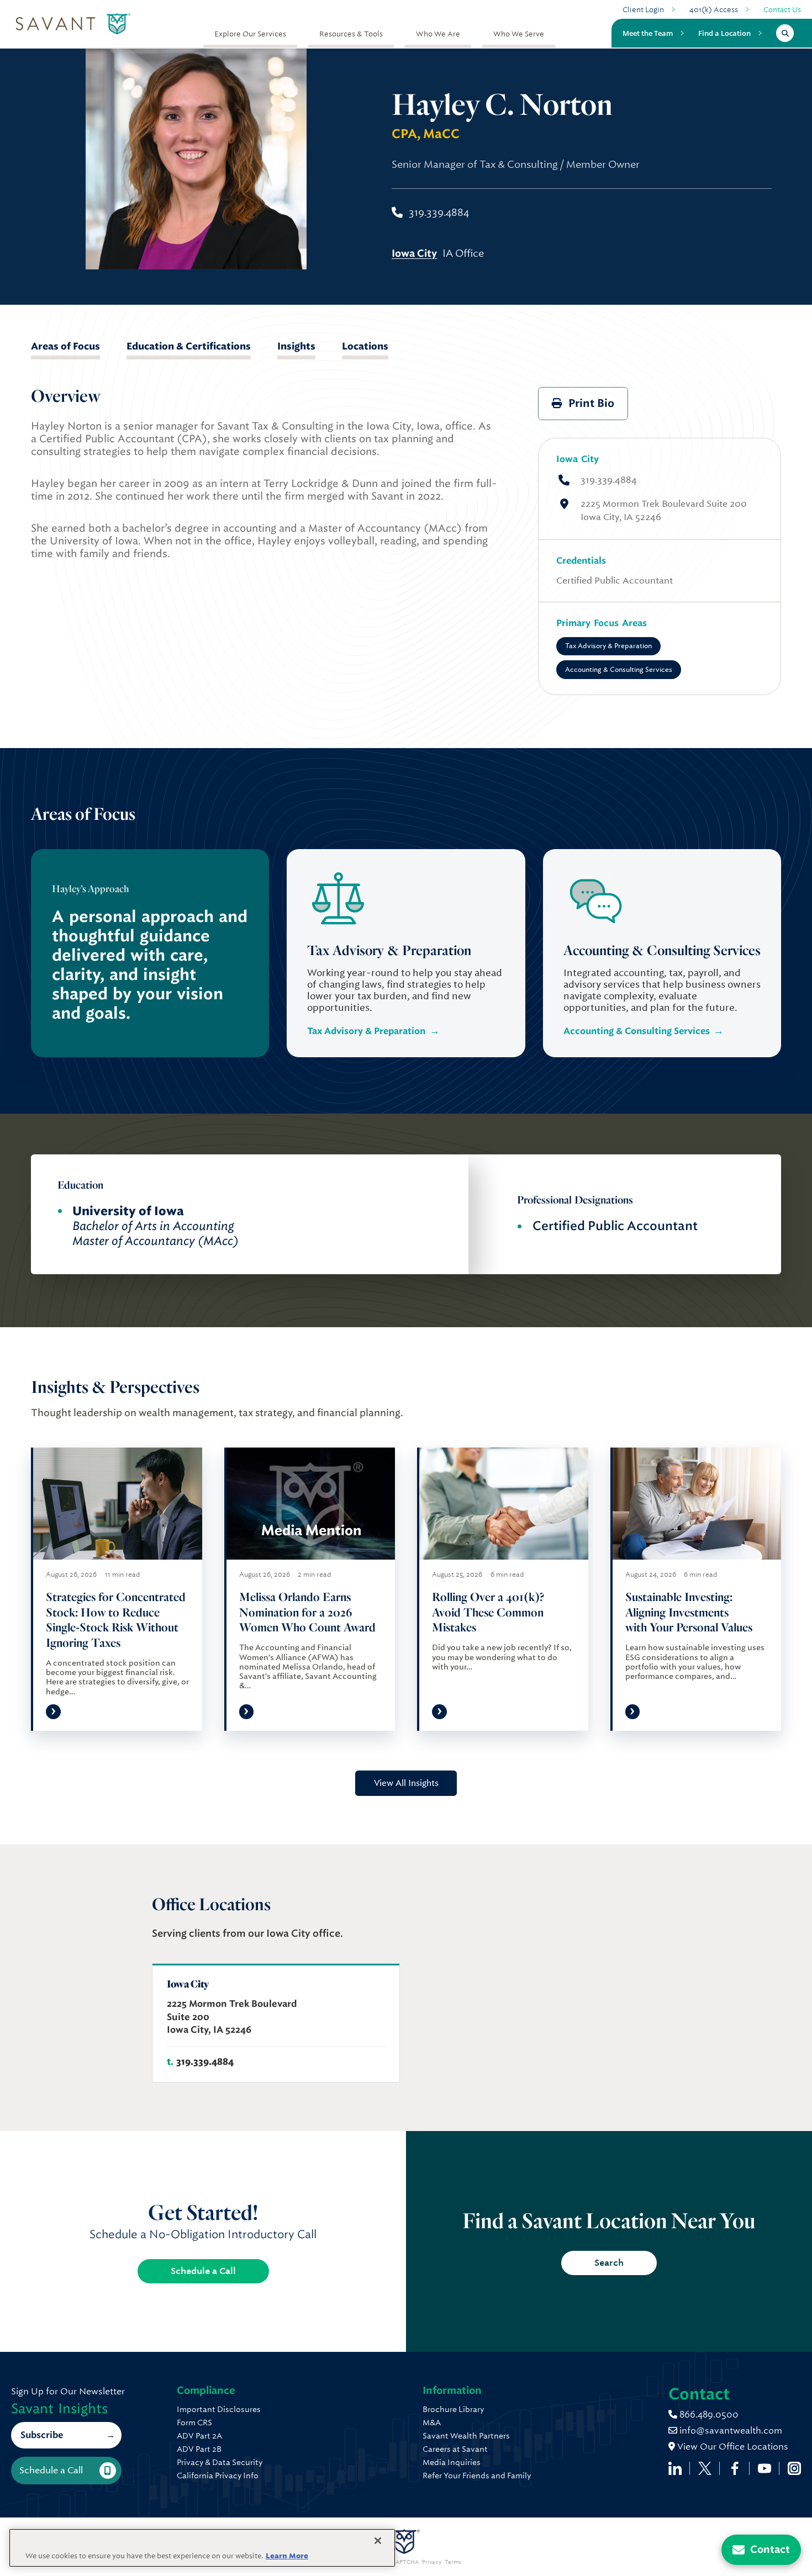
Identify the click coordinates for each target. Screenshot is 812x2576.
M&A (432, 2423)
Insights (296, 346)
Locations (365, 346)
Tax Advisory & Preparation (608, 646)
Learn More (287, 2556)
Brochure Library (453, 2409)
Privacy (432, 2562)
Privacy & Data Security (220, 2462)
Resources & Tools (351, 34)
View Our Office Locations (732, 2447)
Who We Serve (519, 34)
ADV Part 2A (199, 2436)
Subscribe (42, 2435)
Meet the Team (648, 33)
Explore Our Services (250, 34)
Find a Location (724, 33)
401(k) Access (714, 10)
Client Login (643, 10)
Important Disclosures (219, 2409)
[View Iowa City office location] (276, 2023)
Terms (453, 2562)
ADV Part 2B (199, 2449)
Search (609, 2263)
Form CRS (194, 2423)
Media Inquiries (452, 2462)
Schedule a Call (203, 2271)
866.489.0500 (708, 2415)
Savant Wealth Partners (466, 2436)
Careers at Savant (455, 2449)
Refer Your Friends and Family (477, 2476)
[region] (202, 2548)
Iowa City (578, 459)
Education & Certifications (189, 346)
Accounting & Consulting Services (619, 670)
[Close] (378, 2541)
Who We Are (438, 34)
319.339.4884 (609, 480)
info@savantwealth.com (731, 2431)
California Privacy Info (218, 2476)
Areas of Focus (65, 346)
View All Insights (406, 1783)
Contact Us (782, 10)
